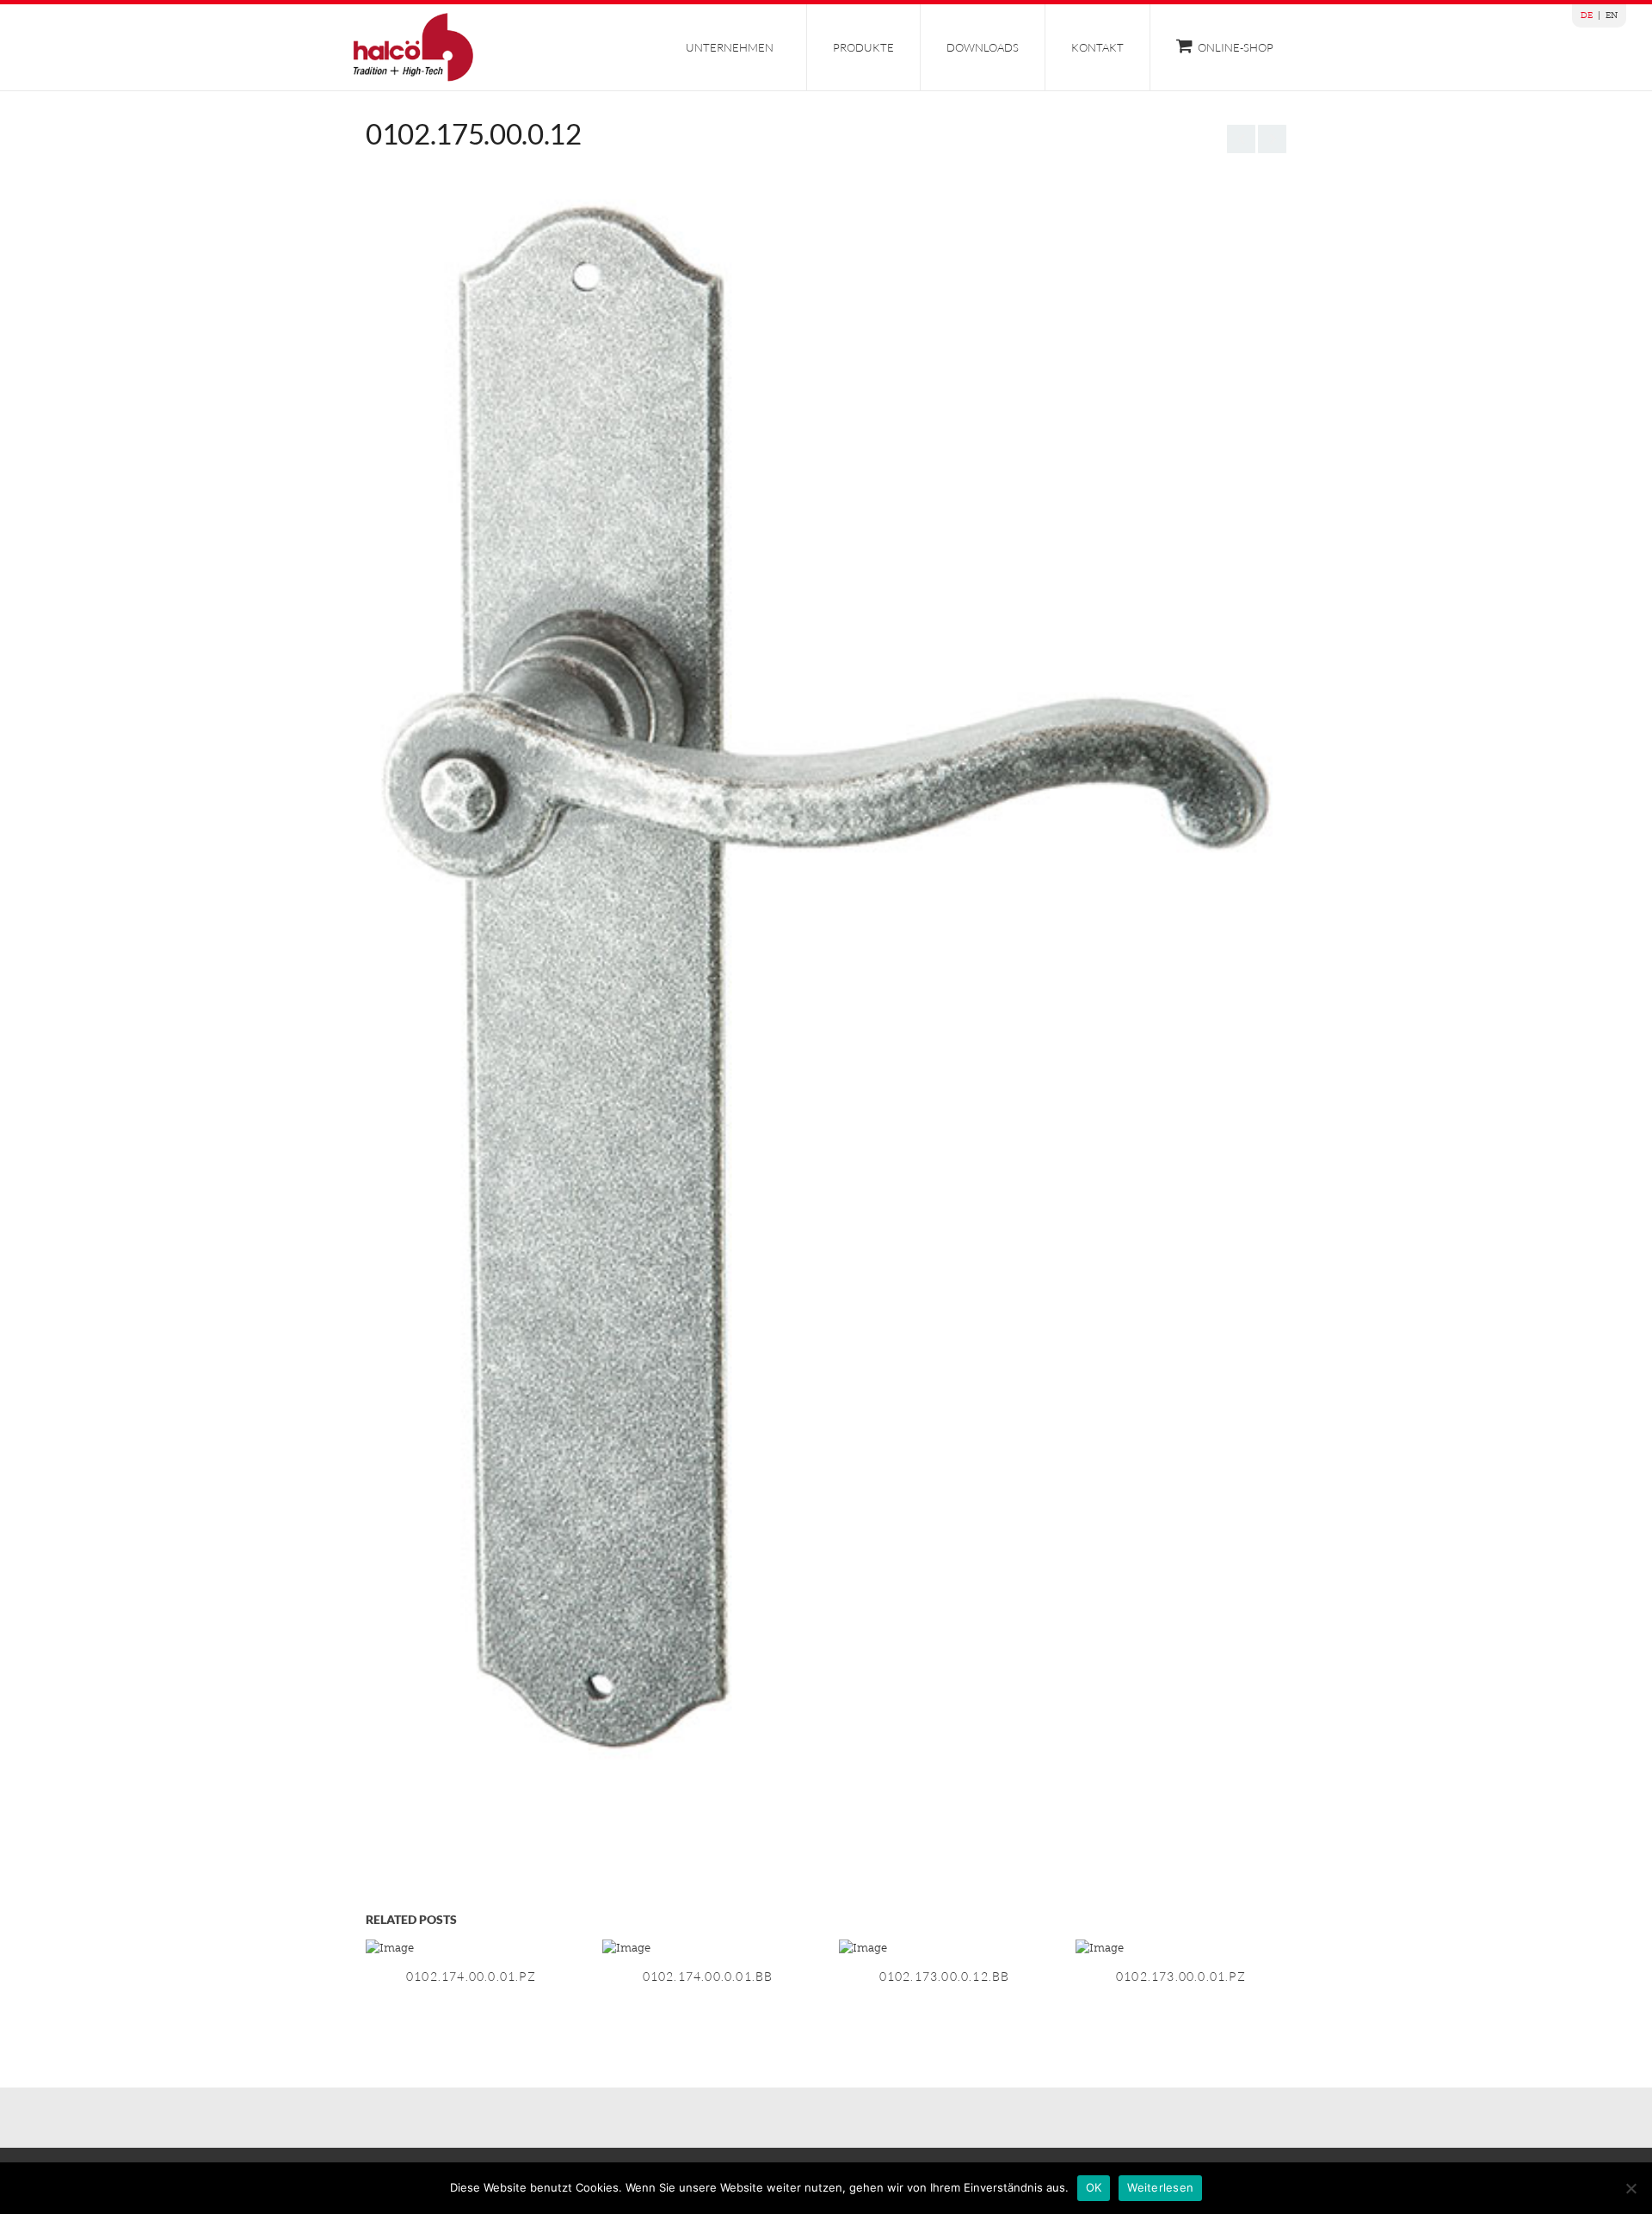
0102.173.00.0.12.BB (945, 1976)
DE (1587, 15)
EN (1612, 15)
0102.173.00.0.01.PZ (1181, 1976)
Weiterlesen (1160, 2187)
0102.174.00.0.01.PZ (471, 1976)
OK (1094, 2187)
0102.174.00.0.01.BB (708, 1976)
